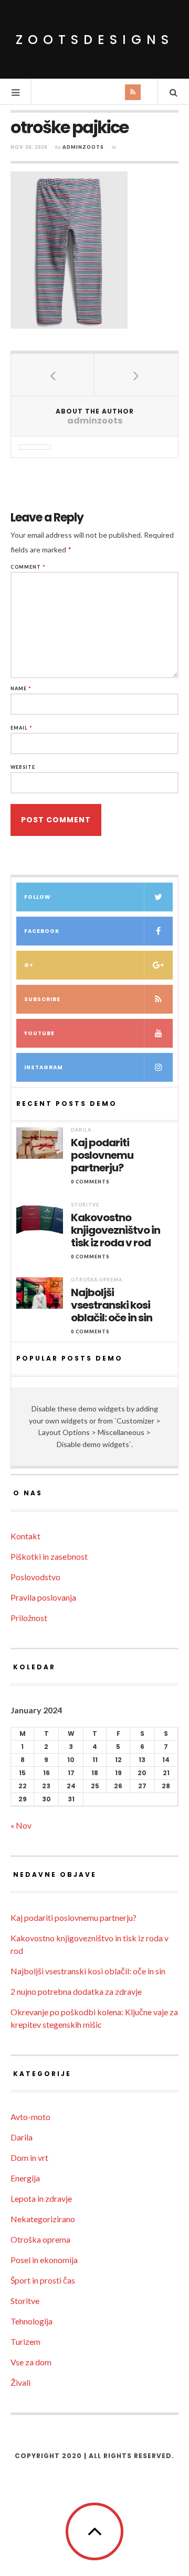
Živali (20, 2382)
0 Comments (90, 1182)
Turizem (25, 2341)
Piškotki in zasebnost (49, 1556)
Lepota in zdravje (41, 2198)
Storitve (85, 1205)
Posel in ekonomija (44, 2260)
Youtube (39, 1033)
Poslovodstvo (35, 1577)
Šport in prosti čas (43, 2280)
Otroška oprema (97, 1280)
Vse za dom (31, 2362)
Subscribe (42, 999)
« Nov (21, 1825)
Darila (81, 1130)
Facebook (42, 931)
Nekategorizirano (43, 2219)
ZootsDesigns (95, 40)
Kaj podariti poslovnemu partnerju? (102, 1155)
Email (22, 728)
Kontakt (25, 1536)
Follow (38, 897)
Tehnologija (31, 2321)
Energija (25, 2178)
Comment (28, 567)
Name (21, 688)
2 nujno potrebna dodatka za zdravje (76, 1991)
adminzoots (83, 147)
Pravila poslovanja (43, 1597)
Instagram (44, 1067)
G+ (29, 965)
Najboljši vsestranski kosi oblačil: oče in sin (112, 1305)
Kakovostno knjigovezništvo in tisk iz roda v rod (115, 1230)
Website (23, 767)
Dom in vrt (29, 2157)
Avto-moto (30, 2117)
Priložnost (29, 1618)
